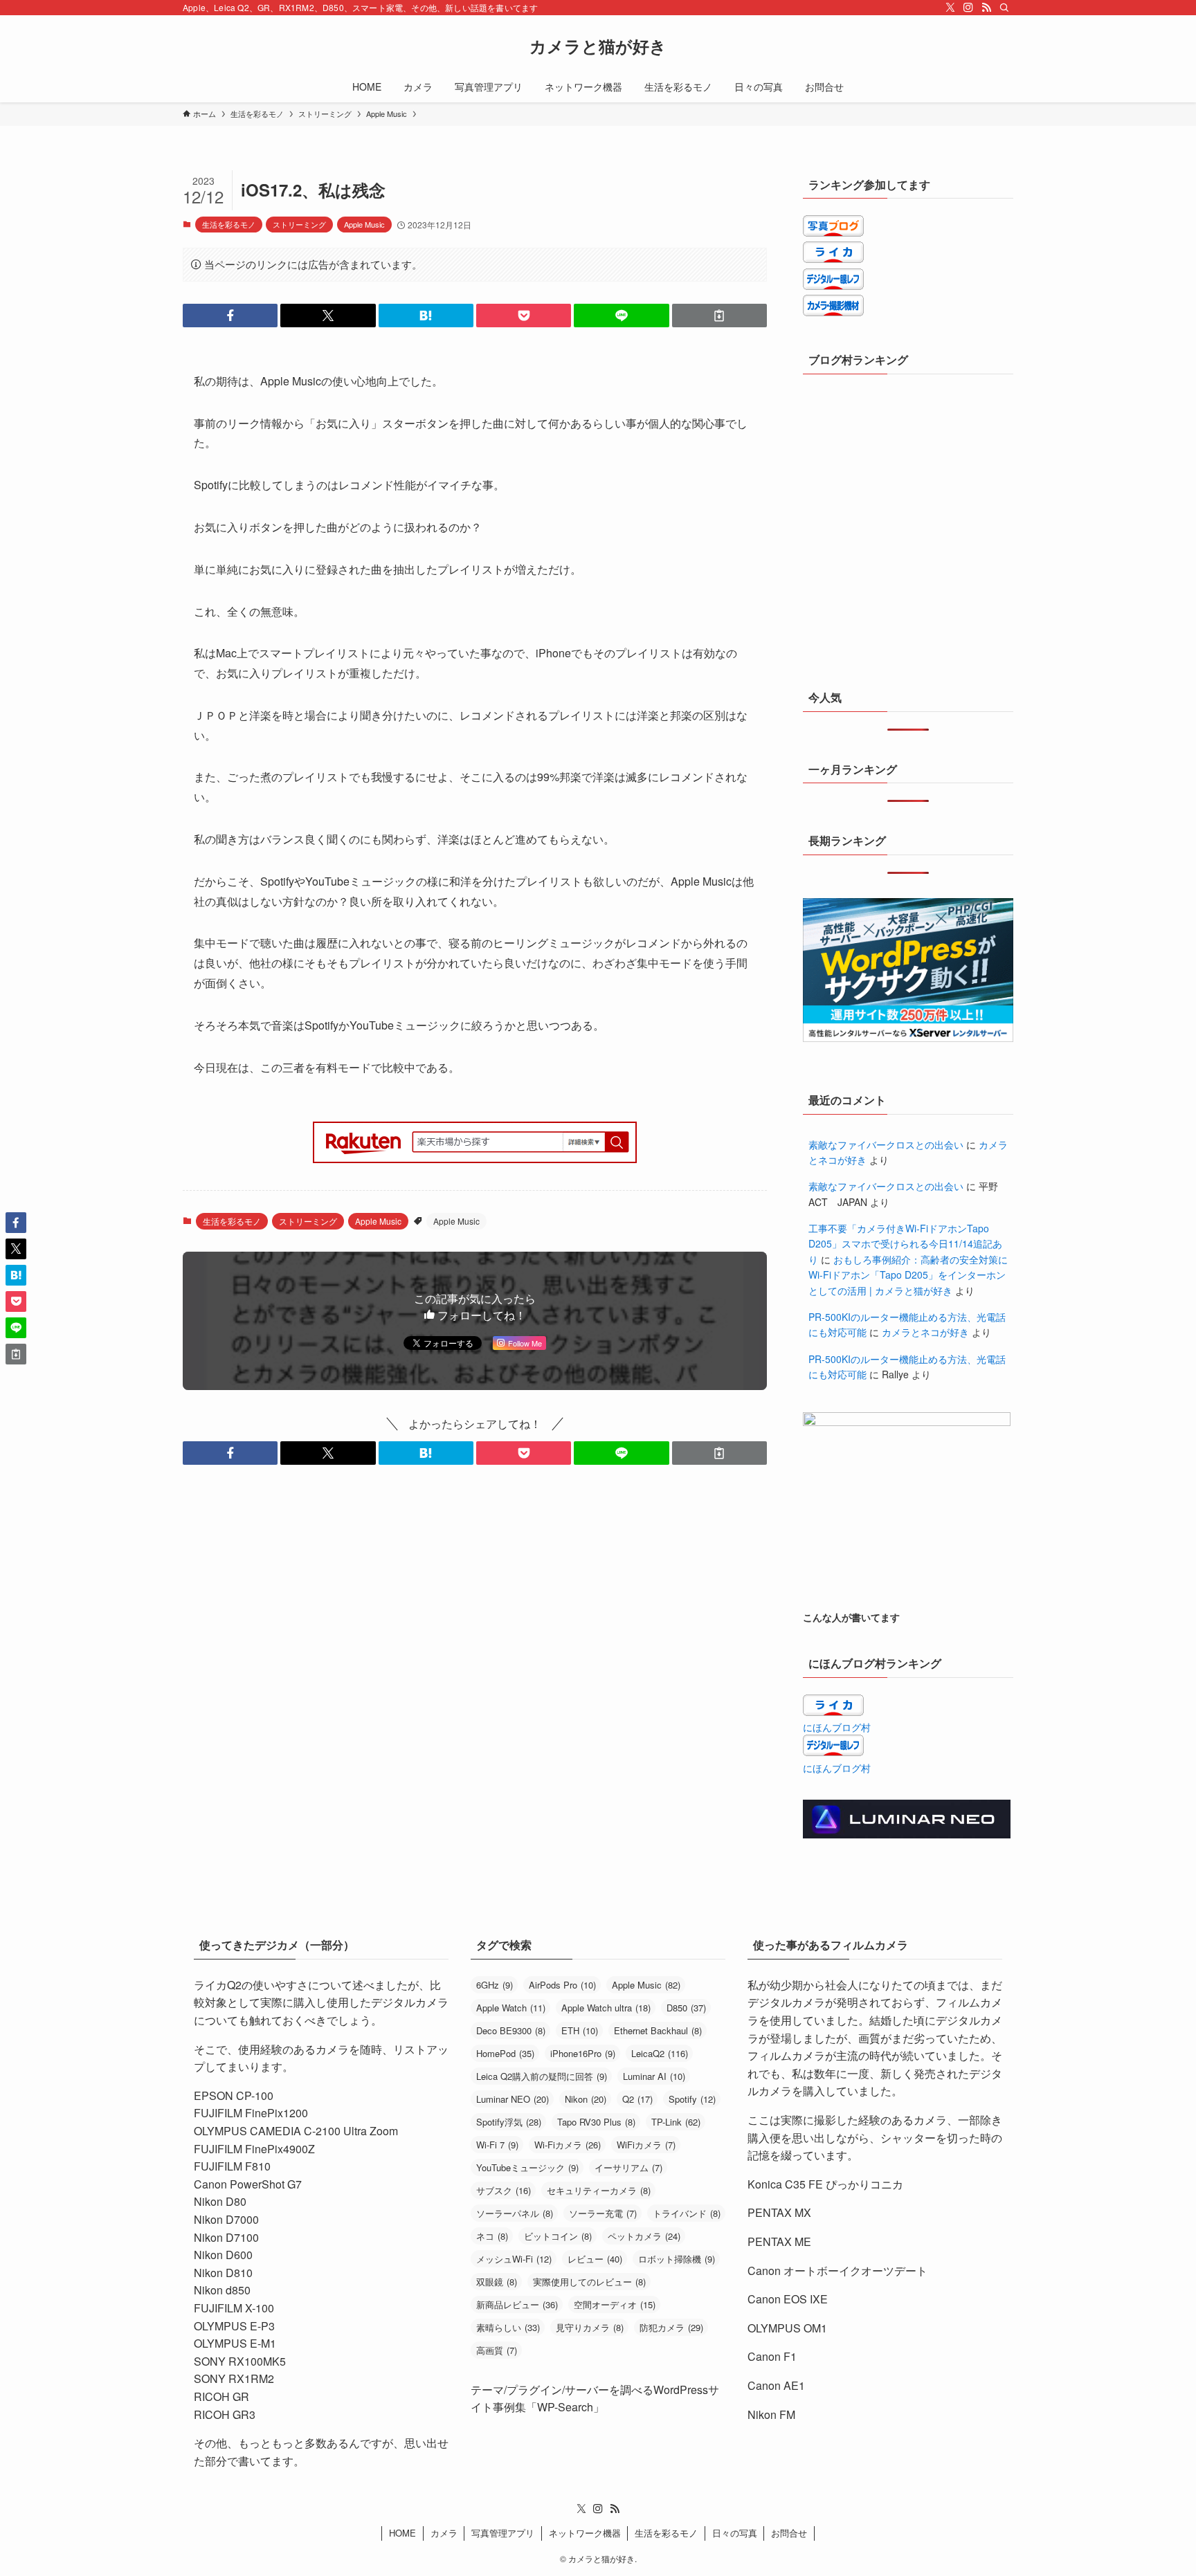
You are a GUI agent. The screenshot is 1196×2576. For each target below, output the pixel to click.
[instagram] (968, 8)
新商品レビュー (517, 2304)
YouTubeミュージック (527, 2167)
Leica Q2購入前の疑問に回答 (542, 2076)
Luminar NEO (513, 2099)
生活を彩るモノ (229, 224)
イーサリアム (628, 2167)
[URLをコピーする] (719, 316)
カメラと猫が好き (598, 46)
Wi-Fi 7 (497, 2145)
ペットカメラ (644, 2236)
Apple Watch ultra (606, 2008)
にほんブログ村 (837, 1727)
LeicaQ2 (660, 2053)
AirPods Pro (562, 1985)
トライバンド (687, 2213)
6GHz (495, 1985)
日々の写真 (735, 2533)
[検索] (1004, 8)
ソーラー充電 (603, 2213)
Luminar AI (654, 2076)
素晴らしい (508, 2327)
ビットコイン (558, 2236)
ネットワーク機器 (585, 2533)
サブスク (504, 2190)
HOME (402, 2533)
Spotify (692, 2099)
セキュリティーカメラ (599, 2190)
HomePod (505, 2053)
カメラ (444, 2533)
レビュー (595, 2259)
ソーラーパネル (515, 2213)
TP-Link (676, 2122)
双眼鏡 (497, 2282)
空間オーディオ (615, 2304)
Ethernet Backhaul (658, 2030)
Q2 (637, 2099)
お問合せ (789, 2533)
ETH (580, 2030)
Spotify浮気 (509, 2122)
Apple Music (364, 224)
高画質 (497, 2350)
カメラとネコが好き (925, 1332)
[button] (230, 316)
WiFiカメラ (646, 2145)
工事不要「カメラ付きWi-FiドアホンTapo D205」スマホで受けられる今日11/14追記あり (905, 1244)
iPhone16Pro (583, 2053)
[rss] (986, 8)
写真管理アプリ (503, 2533)
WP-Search (565, 2407)
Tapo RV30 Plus (596, 2122)
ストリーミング (299, 224)
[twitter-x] (950, 8)
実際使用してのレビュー (589, 2282)
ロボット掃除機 (677, 2259)
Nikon (586, 2099)
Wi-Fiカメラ (568, 2145)
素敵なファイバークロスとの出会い (886, 1144)
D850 (686, 2008)
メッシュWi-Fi (514, 2259)
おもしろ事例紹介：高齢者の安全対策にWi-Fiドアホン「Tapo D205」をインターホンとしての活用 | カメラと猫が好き (908, 1275)
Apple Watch (511, 2008)
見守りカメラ (590, 2327)
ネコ (492, 2236)
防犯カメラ (671, 2327)
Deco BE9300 (511, 2030)
